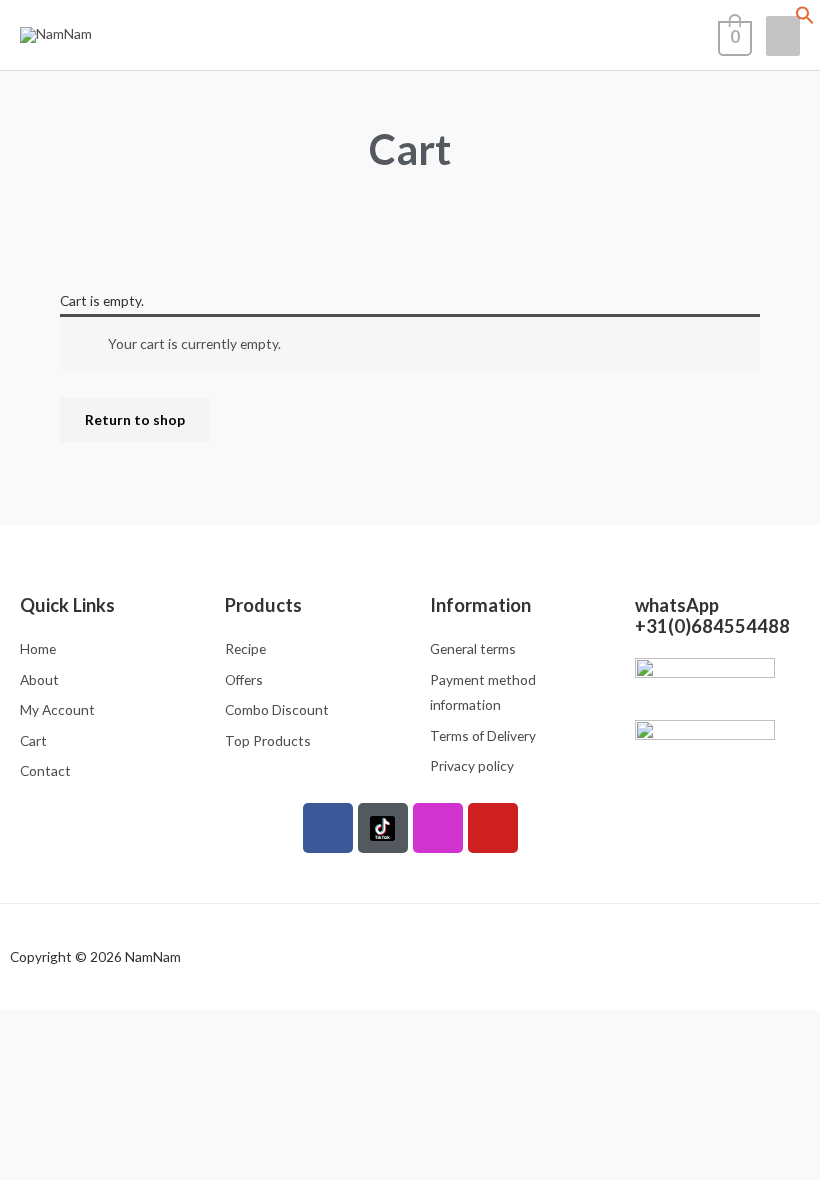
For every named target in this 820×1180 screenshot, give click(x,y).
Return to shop (135, 419)
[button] (805, 19)
